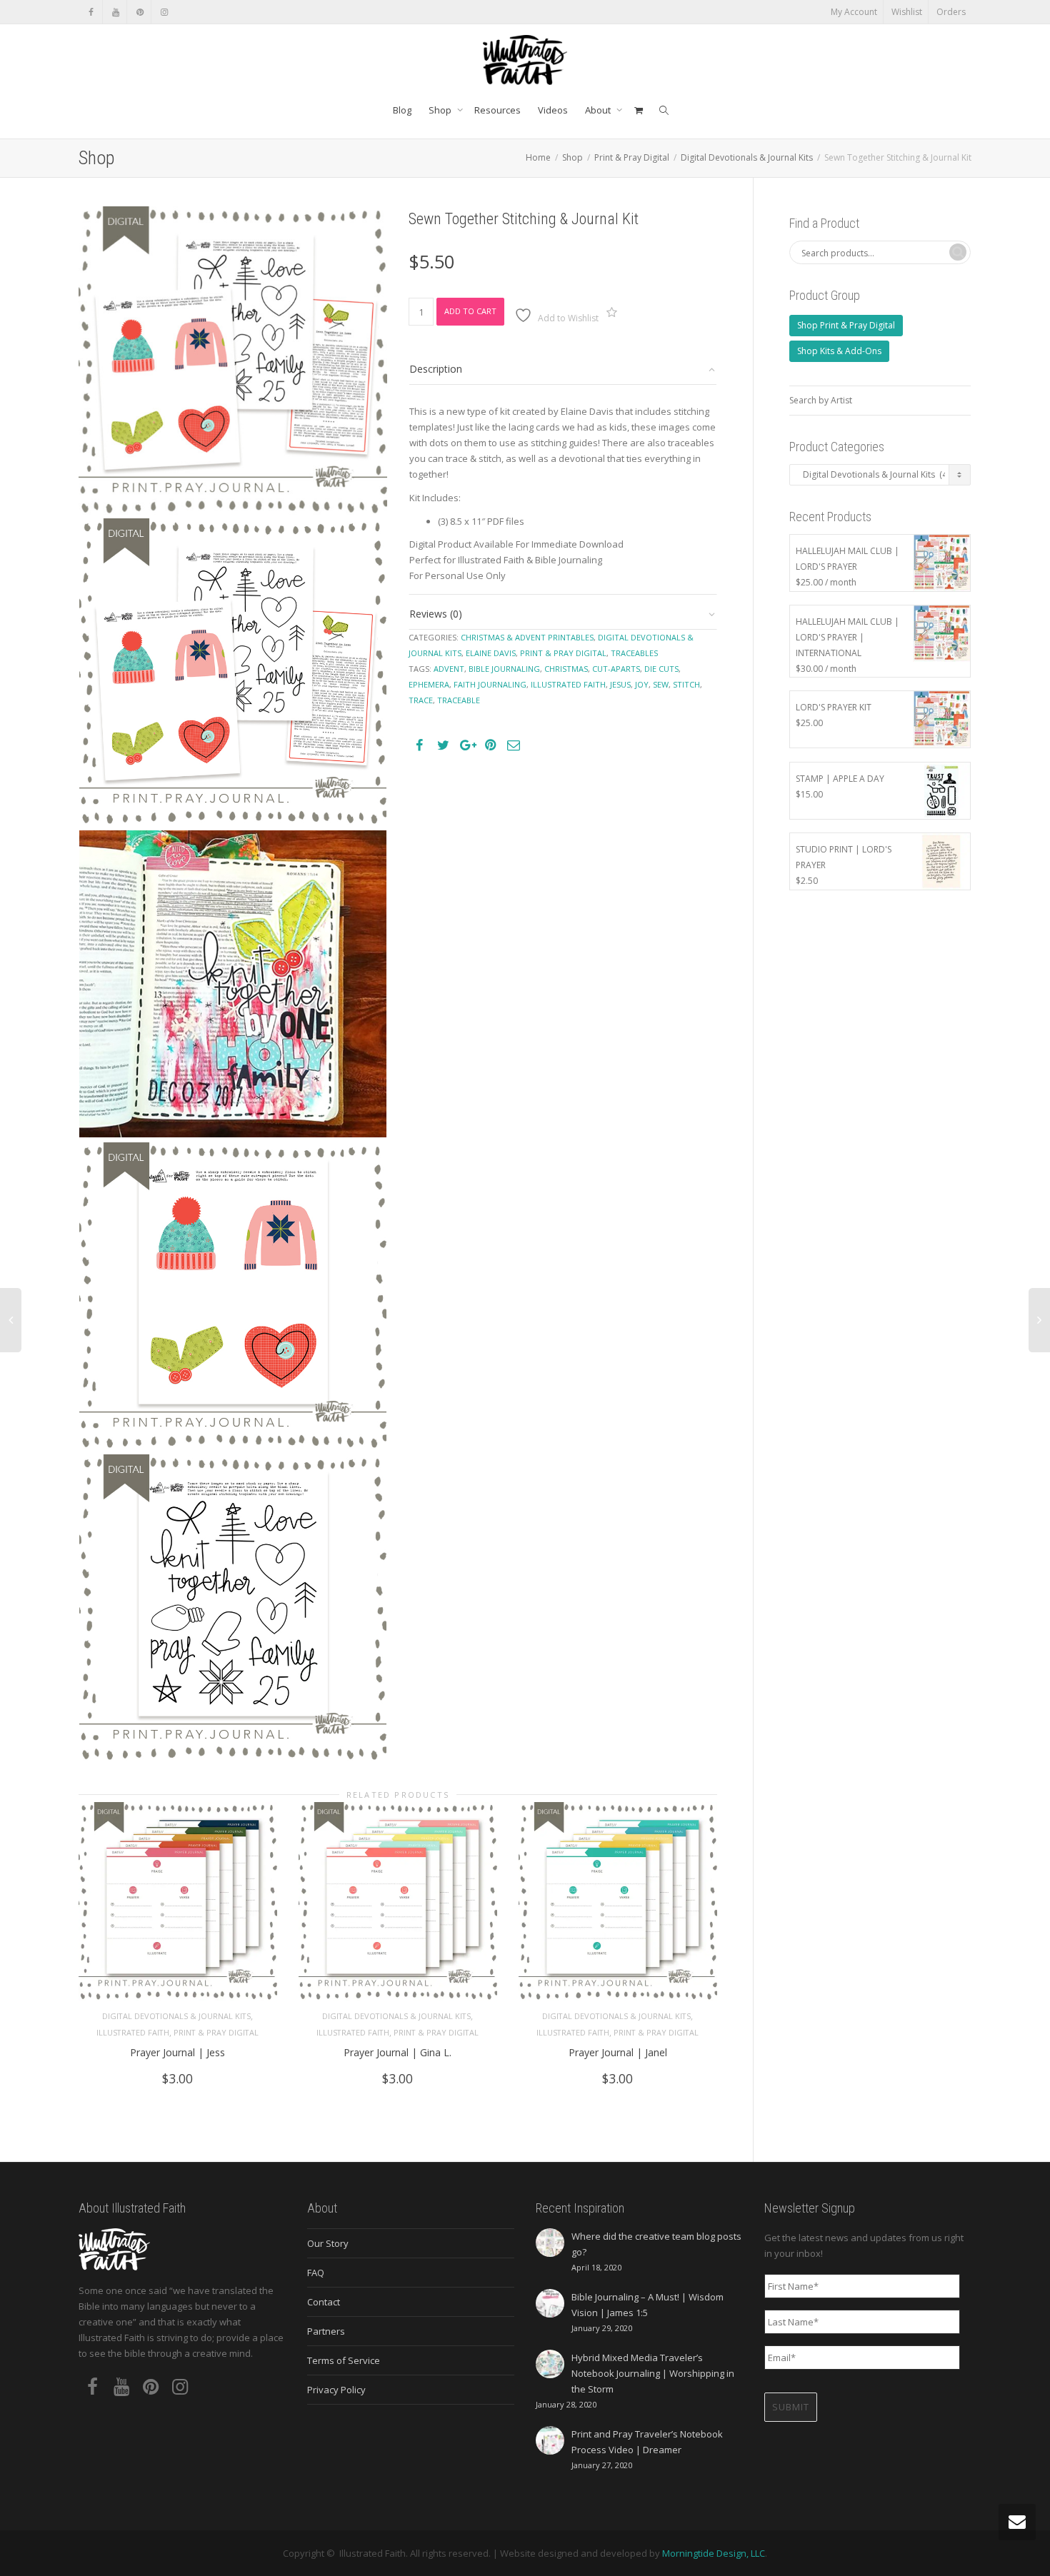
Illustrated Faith (133, 2032)
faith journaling (490, 684)
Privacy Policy (336, 2390)
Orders (951, 12)
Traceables (634, 653)
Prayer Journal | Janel (618, 2052)
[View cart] (638, 110)
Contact (324, 2302)
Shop (441, 110)
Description (436, 369)
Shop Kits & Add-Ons (839, 351)
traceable (459, 700)
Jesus (620, 684)
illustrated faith (568, 684)
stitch (686, 684)
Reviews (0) (436, 614)
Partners (326, 2331)
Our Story (328, 2243)
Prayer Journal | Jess (177, 2052)
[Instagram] (164, 12)
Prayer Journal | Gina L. (397, 2052)
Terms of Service (344, 2360)
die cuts (661, 669)
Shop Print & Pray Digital (846, 325)
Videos (553, 110)
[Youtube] (115, 12)
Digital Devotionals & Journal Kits (747, 157)
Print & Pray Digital (632, 157)
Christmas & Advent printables (527, 637)
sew (661, 684)
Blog (402, 110)
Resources (497, 110)
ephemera (429, 684)
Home (538, 157)
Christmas (566, 669)
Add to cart (470, 311)
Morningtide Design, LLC (714, 2553)
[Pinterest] (140, 12)
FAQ (316, 2273)
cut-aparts (616, 669)
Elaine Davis (491, 653)
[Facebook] (91, 12)
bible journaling (504, 669)
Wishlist (907, 12)
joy (642, 684)
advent (449, 669)
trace (421, 700)
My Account (854, 12)
